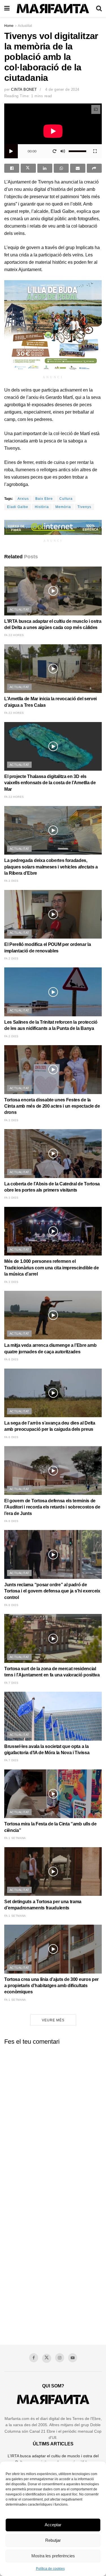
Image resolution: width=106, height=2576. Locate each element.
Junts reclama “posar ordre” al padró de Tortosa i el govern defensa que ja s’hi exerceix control (52, 1591)
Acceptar (53, 2525)
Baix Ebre (44, 499)
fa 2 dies (11, 881)
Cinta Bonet (24, 89)
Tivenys (84, 507)
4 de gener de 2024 (62, 89)
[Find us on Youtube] (73, 2358)
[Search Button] (99, 8)
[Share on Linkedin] (45, 168)
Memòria (63, 507)
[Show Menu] (7, 8)
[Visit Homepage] (53, 9)
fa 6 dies (11, 1359)
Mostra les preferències (53, 2556)
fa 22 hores (14, 635)
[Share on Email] (78, 168)
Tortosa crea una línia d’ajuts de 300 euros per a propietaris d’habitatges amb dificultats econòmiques (51, 1986)
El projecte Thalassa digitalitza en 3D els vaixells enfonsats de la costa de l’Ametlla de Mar (50, 783)
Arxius (23, 499)
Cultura (66, 499)
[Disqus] (53, 2120)
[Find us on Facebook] (34, 2358)
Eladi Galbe (18, 507)
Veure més (53, 2020)
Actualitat (25, 26)
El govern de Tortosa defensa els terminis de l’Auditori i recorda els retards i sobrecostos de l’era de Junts (52, 1507)
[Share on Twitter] (28, 168)
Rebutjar (53, 2540)
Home (9, 26)
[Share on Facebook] (12, 168)
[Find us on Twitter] (47, 2358)
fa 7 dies (11, 1683)
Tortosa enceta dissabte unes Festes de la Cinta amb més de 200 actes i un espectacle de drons (52, 1106)
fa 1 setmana (15, 1838)
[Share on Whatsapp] (61, 168)
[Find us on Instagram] (60, 2358)
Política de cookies (50, 2569)
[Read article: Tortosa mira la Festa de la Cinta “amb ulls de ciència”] (53, 1794)
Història (42, 507)
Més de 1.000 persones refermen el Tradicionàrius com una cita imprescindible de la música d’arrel (52, 1268)
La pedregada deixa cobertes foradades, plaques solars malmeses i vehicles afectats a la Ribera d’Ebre (51, 867)
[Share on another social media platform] (94, 168)
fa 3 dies (11, 1120)
